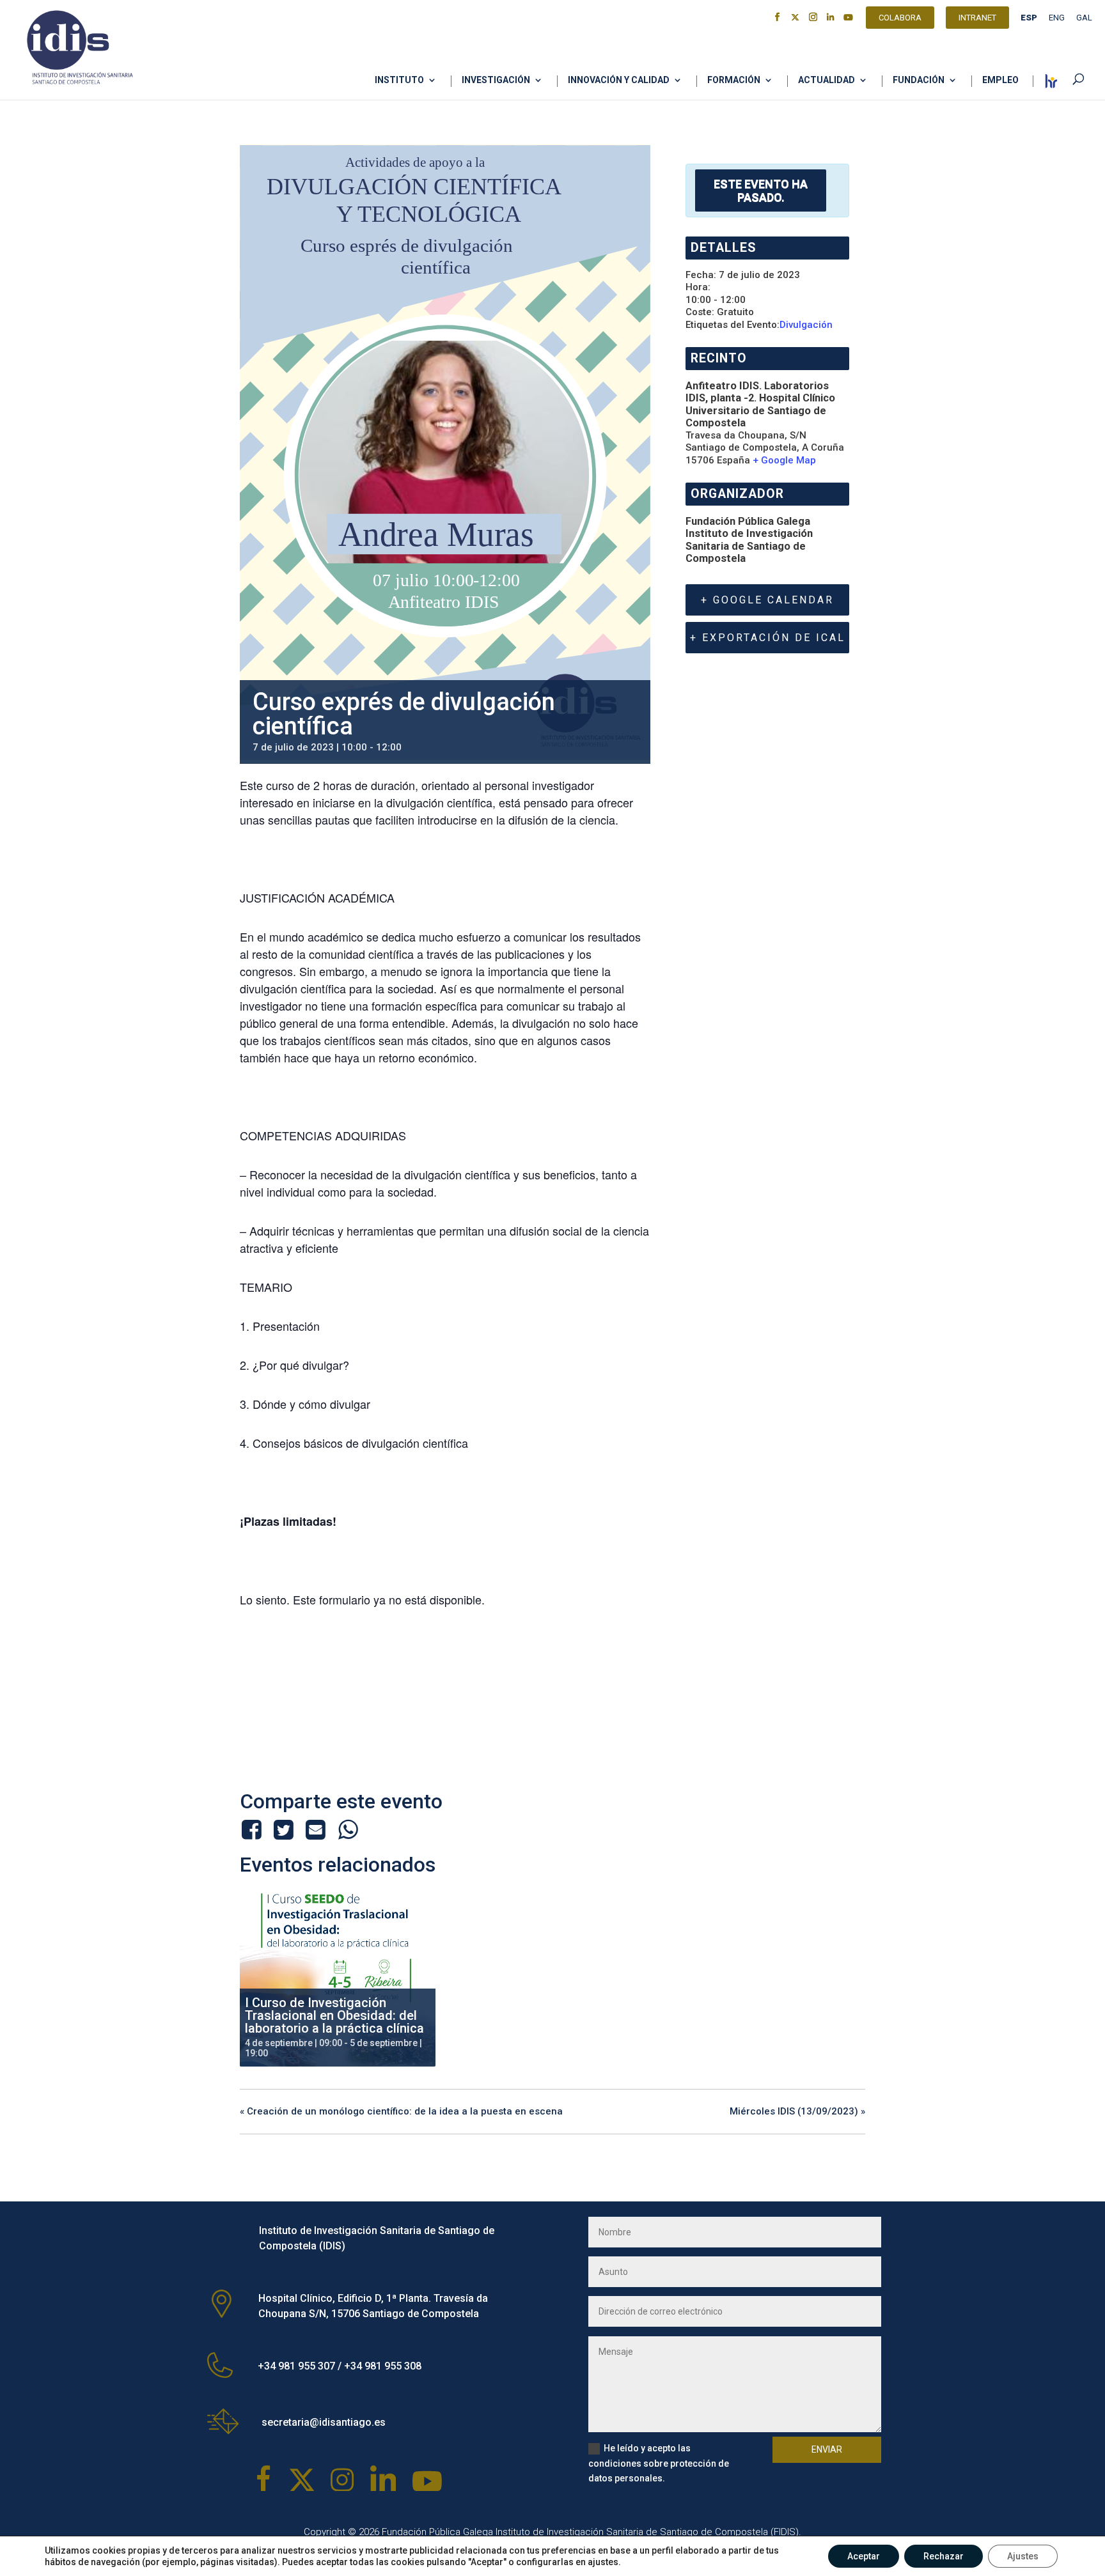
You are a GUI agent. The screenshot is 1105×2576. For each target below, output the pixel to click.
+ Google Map (784, 460)
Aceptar (864, 2556)
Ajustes (1023, 2556)
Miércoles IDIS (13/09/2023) (797, 2111)
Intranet (977, 19)
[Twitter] (283, 1829)
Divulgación (806, 325)
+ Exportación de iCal (768, 638)
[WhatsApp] (348, 1829)
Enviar (827, 2449)
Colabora (900, 19)
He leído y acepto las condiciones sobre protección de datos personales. (659, 2463)
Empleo (1000, 80)
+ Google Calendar (767, 600)
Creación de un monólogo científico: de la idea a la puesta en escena (401, 2111)
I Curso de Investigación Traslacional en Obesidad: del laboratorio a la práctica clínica (334, 2015)
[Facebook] (254, 1829)
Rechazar (944, 2556)
